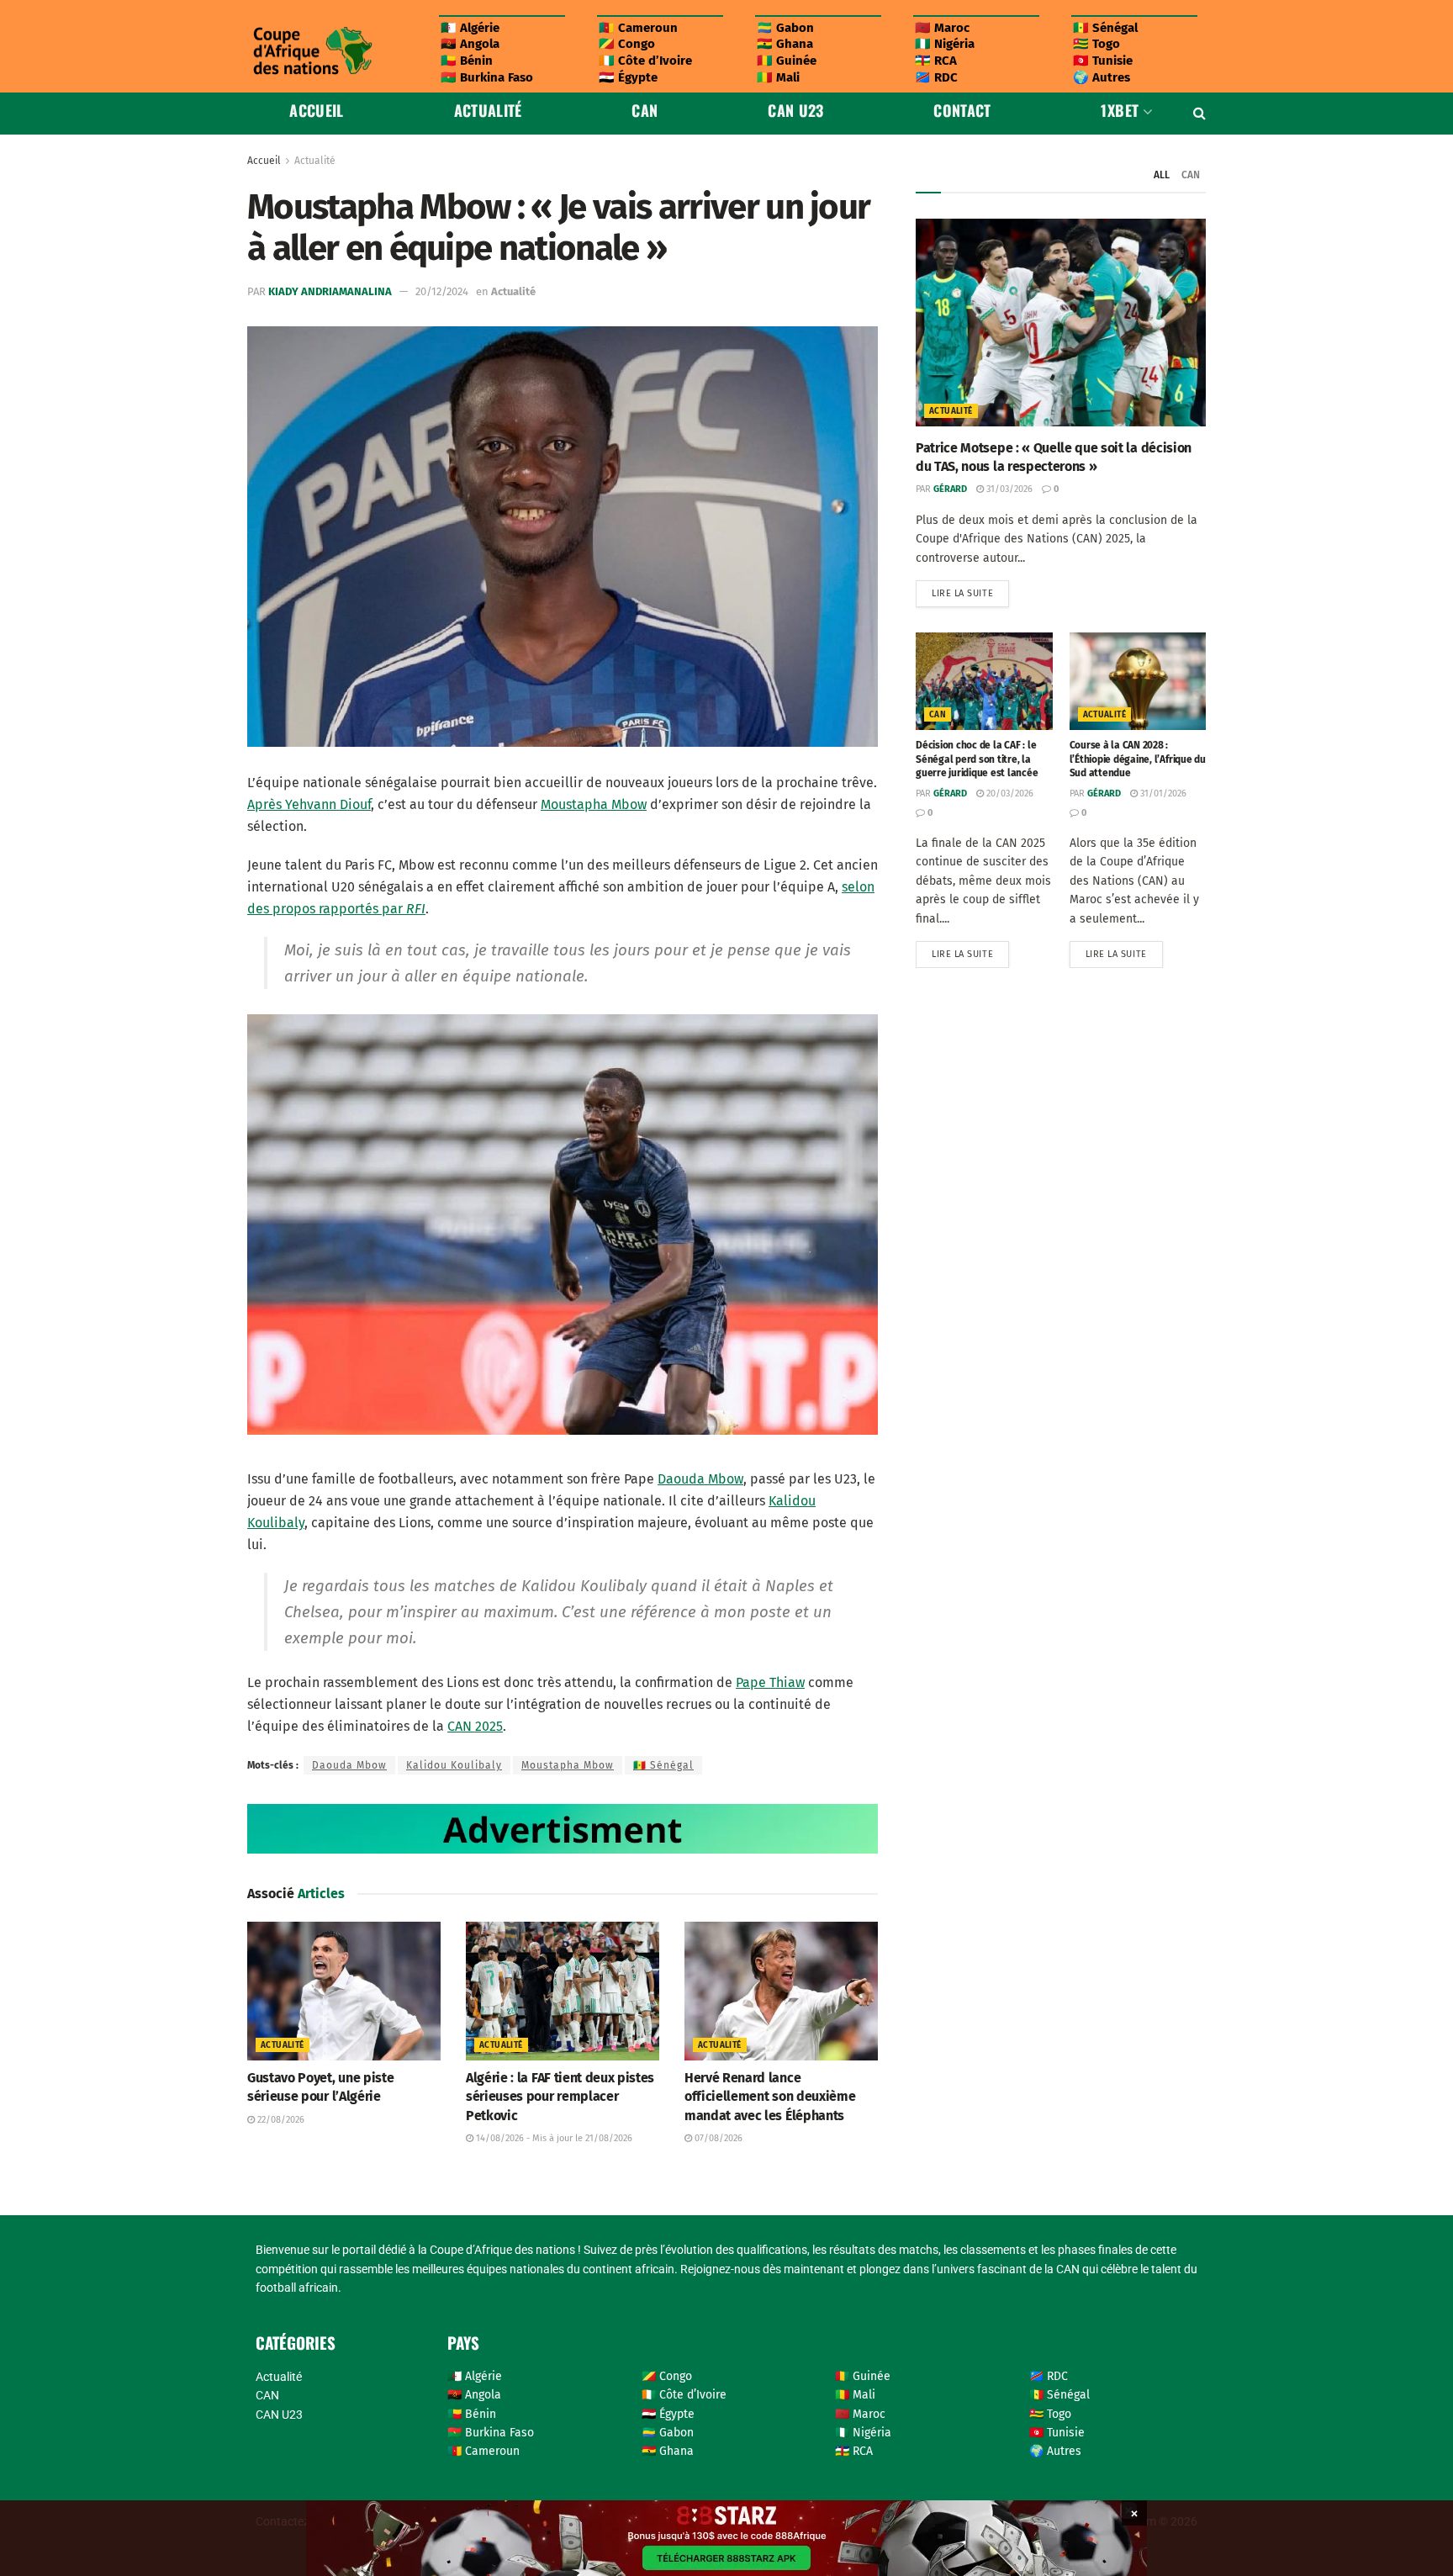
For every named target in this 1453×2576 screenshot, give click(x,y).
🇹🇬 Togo (1096, 44)
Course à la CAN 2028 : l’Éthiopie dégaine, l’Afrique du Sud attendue (1138, 759)
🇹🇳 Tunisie (1103, 61)
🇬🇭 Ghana (785, 44)
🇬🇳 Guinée (787, 61)
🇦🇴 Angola (470, 44)
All (1162, 175)
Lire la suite (970, 590)
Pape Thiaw (770, 1682)
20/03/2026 (1009, 793)
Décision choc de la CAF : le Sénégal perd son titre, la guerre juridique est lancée (977, 759)
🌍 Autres (1102, 77)
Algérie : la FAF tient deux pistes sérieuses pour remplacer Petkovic (560, 2097)
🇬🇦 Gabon (785, 28)
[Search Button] (1199, 114)
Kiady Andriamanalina (330, 291)
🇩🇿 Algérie (470, 28)
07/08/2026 (717, 2138)
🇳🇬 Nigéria (945, 44)
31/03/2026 (1008, 489)
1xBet (1120, 110)
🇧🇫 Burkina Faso (487, 77)
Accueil (317, 110)
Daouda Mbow (700, 1479)
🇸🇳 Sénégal (1105, 28)
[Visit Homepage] (312, 51)
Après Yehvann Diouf (309, 804)
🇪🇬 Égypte (628, 77)
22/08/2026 (280, 2120)
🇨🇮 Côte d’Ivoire (645, 61)
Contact (962, 110)
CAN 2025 (475, 1726)
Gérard (950, 489)
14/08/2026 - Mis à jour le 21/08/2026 (553, 2138)
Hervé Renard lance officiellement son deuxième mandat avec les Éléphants (770, 2097)
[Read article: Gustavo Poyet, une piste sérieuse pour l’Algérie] (344, 1991)
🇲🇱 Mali (778, 77)
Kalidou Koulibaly (454, 1765)
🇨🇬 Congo (627, 44)
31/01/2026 (1162, 793)
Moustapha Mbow (594, 804)
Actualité (488, 110)
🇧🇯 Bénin (467, 61)
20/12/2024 (442, 291)
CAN (645, 110)
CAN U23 (796, 110)
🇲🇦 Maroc (942, 28)
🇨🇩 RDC (936, 77)
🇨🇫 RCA (936, 61)
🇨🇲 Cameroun (638, 28)
